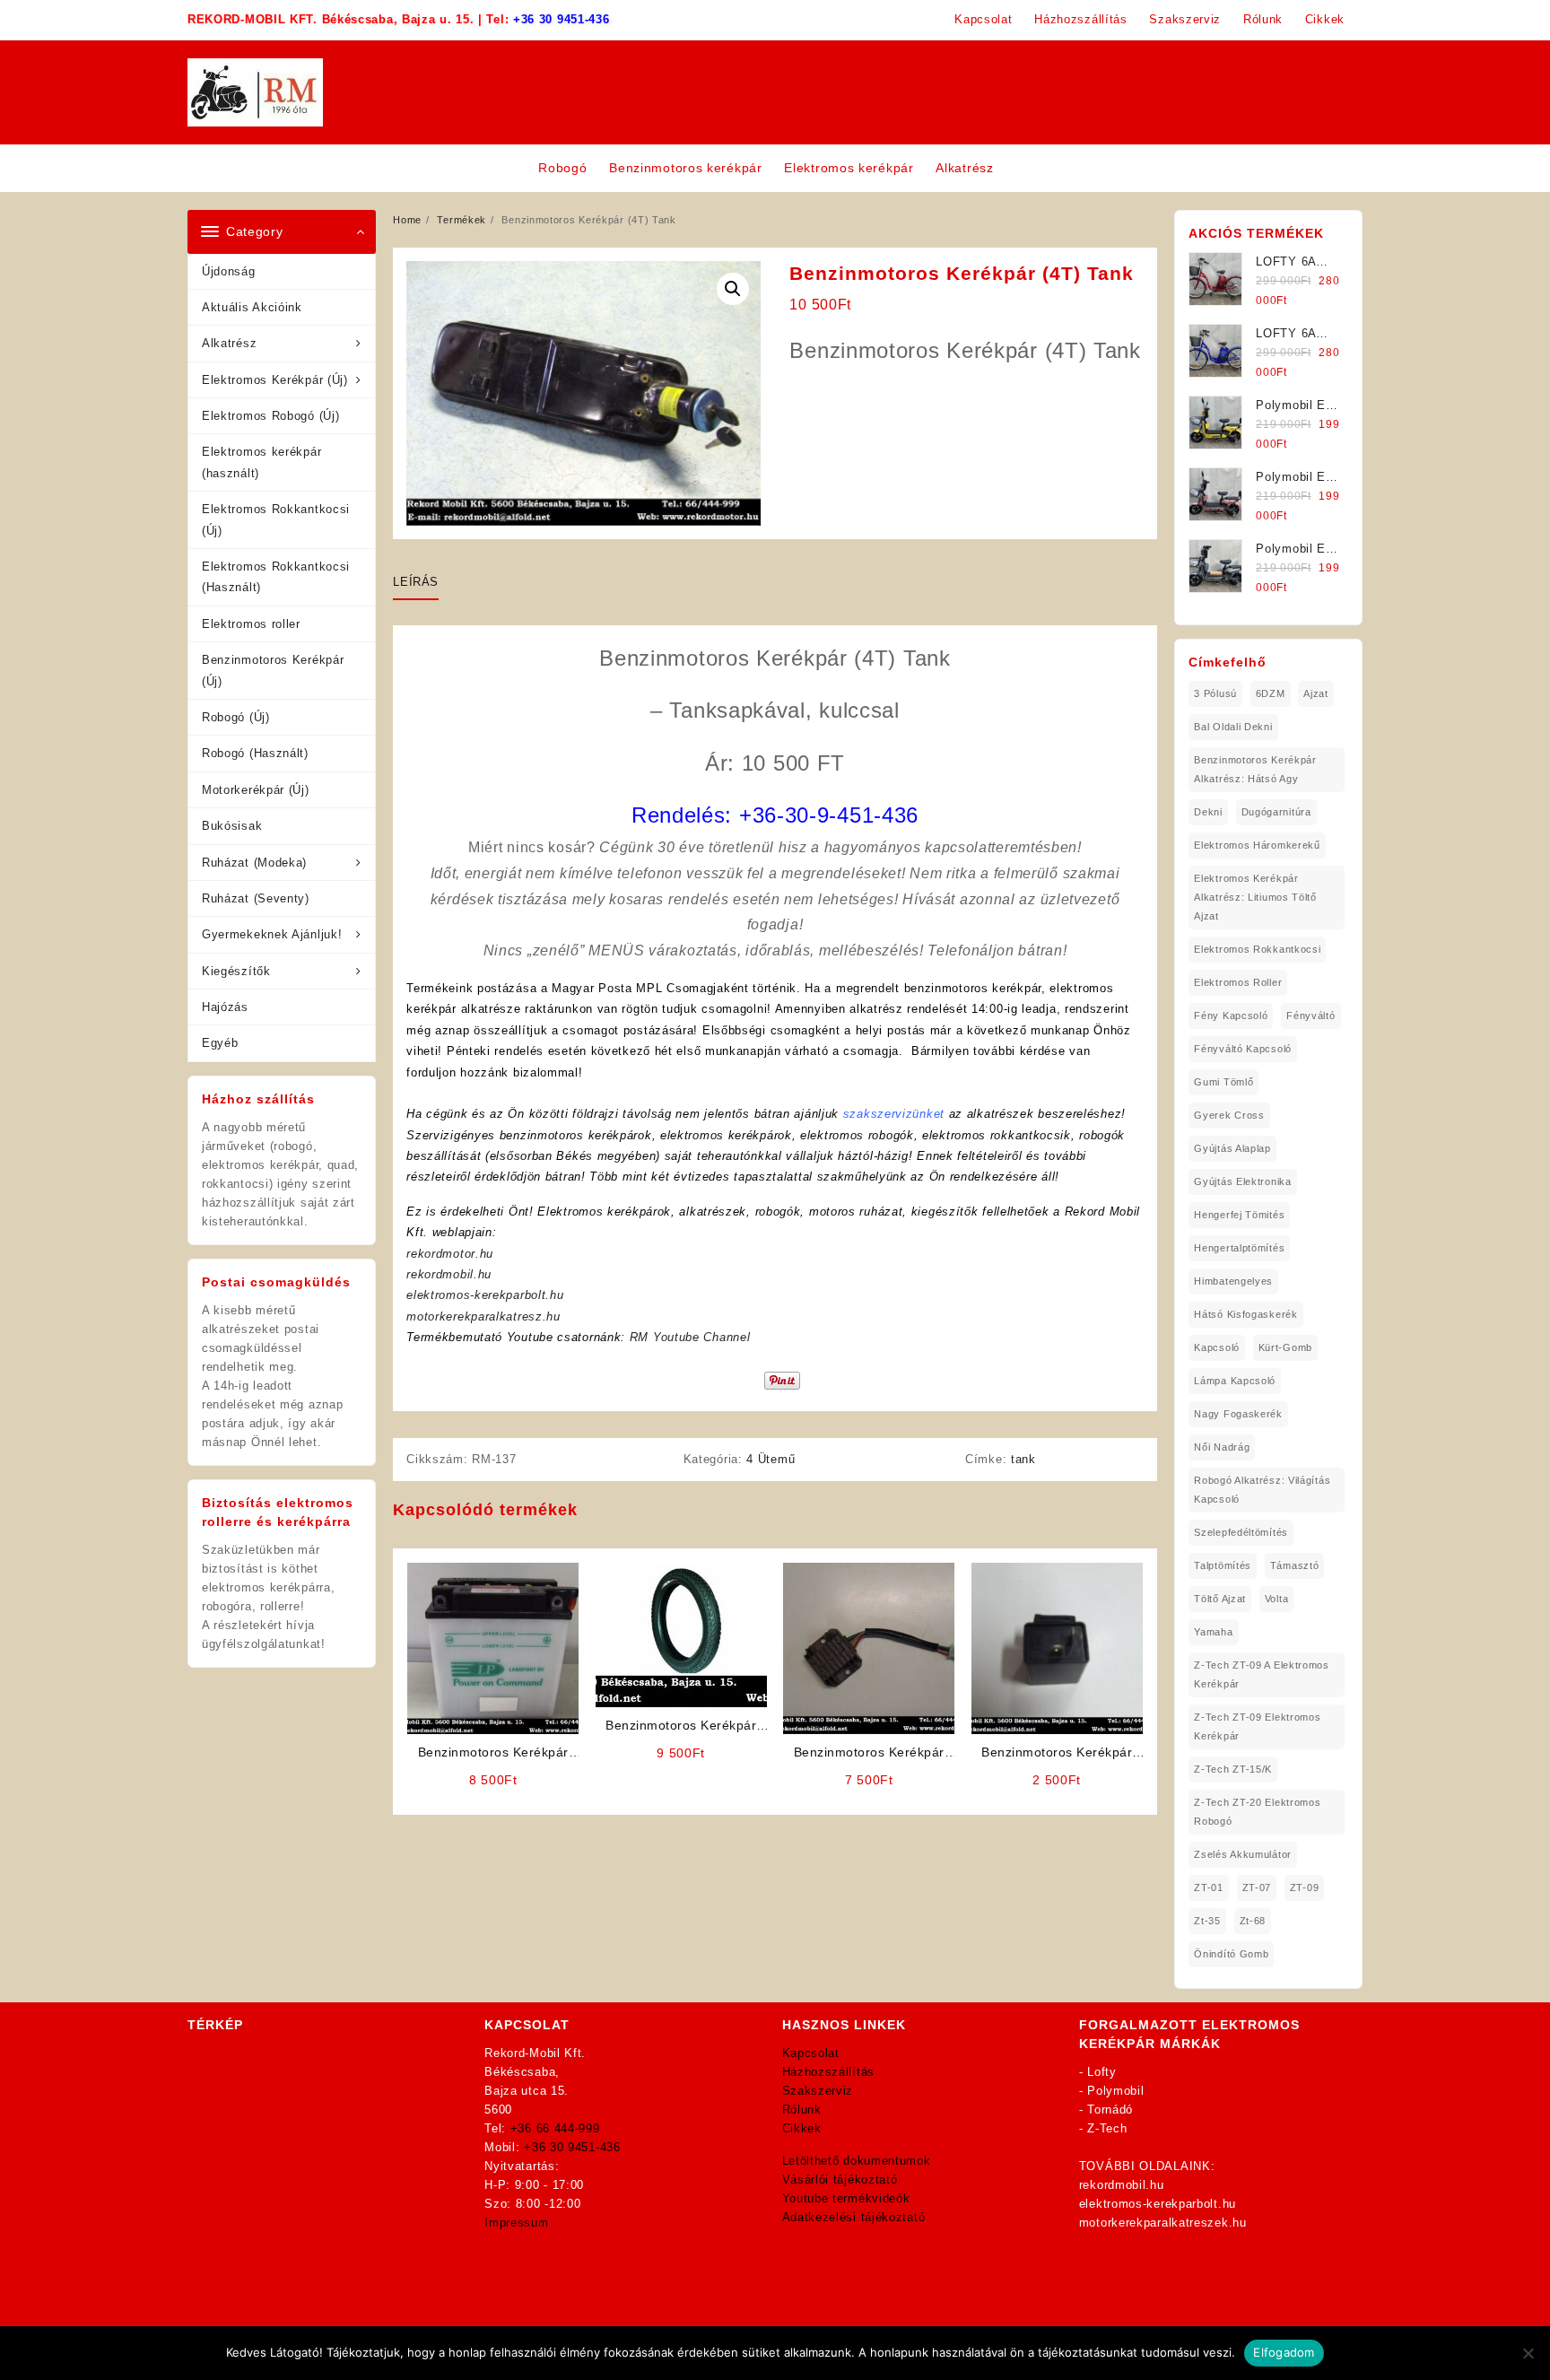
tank (1023, 1459)
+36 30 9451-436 (562, 19)
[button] (733, 289)
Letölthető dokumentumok (857, 2161)
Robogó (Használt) (255, 753)
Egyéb (220, 1043)
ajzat (1316, 693)
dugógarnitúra (1276, 812)
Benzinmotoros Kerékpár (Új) (273, 670)
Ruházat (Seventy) (256, 898)
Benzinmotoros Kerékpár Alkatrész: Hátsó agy (1255, 769)
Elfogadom (1284, 2352)
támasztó (1295, 1565)
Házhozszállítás (829, 2072)
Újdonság (229, 271)
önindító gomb (1231, 1954)
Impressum (516, 2223)
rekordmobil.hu (449, 1274)
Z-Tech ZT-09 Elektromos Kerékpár (1257, 1726)
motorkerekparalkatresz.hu (483, 1316)
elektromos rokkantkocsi (1257, 949)
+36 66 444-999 (555, 2128)
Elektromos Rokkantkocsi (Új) (276, 519)
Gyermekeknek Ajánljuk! (272, 934)
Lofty (1102, 2072)
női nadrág (1222, 1447)
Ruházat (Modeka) (254, 863)
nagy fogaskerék (1238, 1414)
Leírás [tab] (416, 582)
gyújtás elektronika (1242, 1181)
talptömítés (1223, 1565)
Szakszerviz (818, 2091)
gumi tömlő (1223, 1082)
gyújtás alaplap (1232, 1148)
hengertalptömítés (1239, 1248)
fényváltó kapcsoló (1243, 1049)
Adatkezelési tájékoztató (854, 2217)
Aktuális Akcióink (252, 307)
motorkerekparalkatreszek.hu (1163, 2223)
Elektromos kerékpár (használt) (261, 462)
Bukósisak (232, 826)
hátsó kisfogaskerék (1245, 1314)
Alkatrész (229, 343)
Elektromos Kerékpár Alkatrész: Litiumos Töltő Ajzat (1255, 897)
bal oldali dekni (1233, 727)
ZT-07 (1257, 1887)
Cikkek (802, 2128)
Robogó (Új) (236, 717)
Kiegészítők (236, 971)
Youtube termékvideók (846, 2198)
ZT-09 (1305, 1887)
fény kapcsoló (1231, 1016)
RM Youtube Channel (690, 1337)
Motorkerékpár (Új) (256, 790)
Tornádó (1110, 2110)
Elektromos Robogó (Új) (270, 416)
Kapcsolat (811, 2053)
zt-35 (1207, 1921)
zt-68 (1253, 1921)
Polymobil (1115, 2091)
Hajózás (225, 1007)
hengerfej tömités (1239, 1215)
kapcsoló (1217, 1347)
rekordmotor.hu (450, 1254)
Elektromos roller (251, 624)
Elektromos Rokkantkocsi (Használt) (276, 577)
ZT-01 (1209, 1887)
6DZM (1271, 693)
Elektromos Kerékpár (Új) (275, 380)
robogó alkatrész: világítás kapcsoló (1262, 1490)
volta (1277, 1599)
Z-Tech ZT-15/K (1233, 1769)
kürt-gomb (1285, 1347)
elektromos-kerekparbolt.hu (485, 1295)
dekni (1208, 812)
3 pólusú (1215, 693)
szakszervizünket (894, 1114)
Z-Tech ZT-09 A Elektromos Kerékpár (1262, 1674)
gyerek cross (1229, 1115)
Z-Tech (1107, 2128)
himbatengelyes (1233, 1281)
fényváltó (1311, 1016)
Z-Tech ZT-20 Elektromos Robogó (1257, 1812)
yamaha (1213, 1632)
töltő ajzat (1220, 1599)
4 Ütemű (771, 1459)
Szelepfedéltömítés (1241, 1532)
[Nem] (1528, 2353)
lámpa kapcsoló (1235, 1381)
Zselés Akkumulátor (1243, 1854)
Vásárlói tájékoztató (840, 2179)
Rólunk (802, 2110)
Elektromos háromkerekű (1257, 845)
